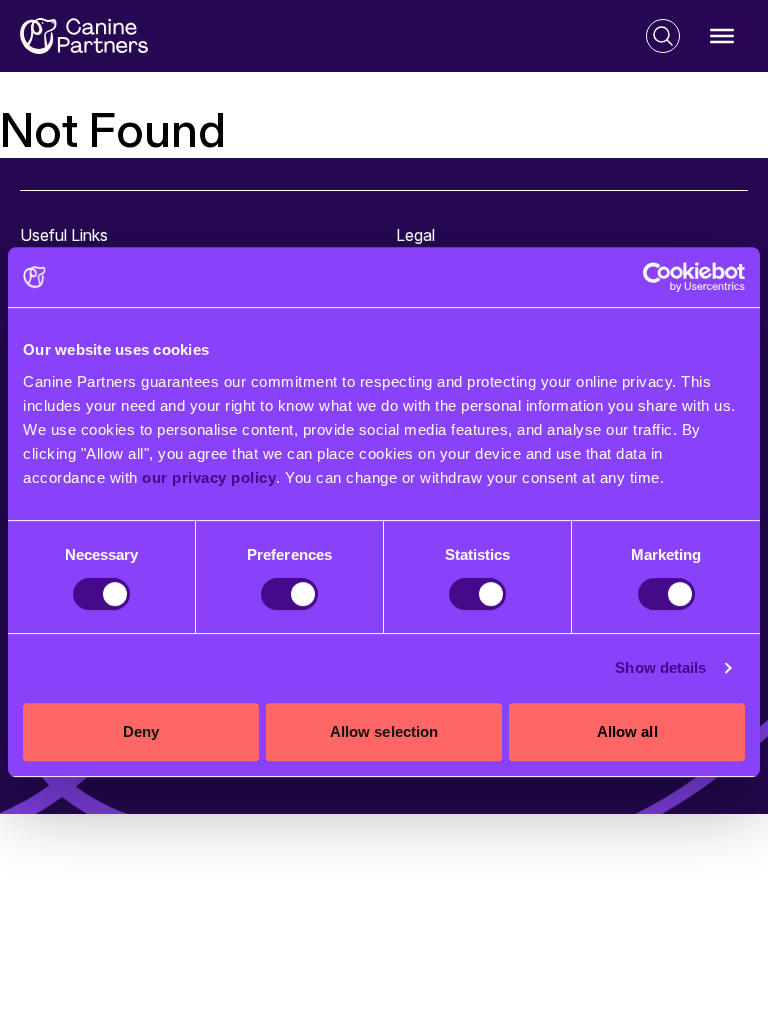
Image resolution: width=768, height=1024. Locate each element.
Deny (141, 731)
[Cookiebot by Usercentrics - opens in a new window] (657, 277)
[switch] (289, 594)
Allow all (627, 731)
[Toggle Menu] (722, 36)
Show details (660, 667)
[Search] (663, 36)
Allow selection (384, 731)
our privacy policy (209, 477)
